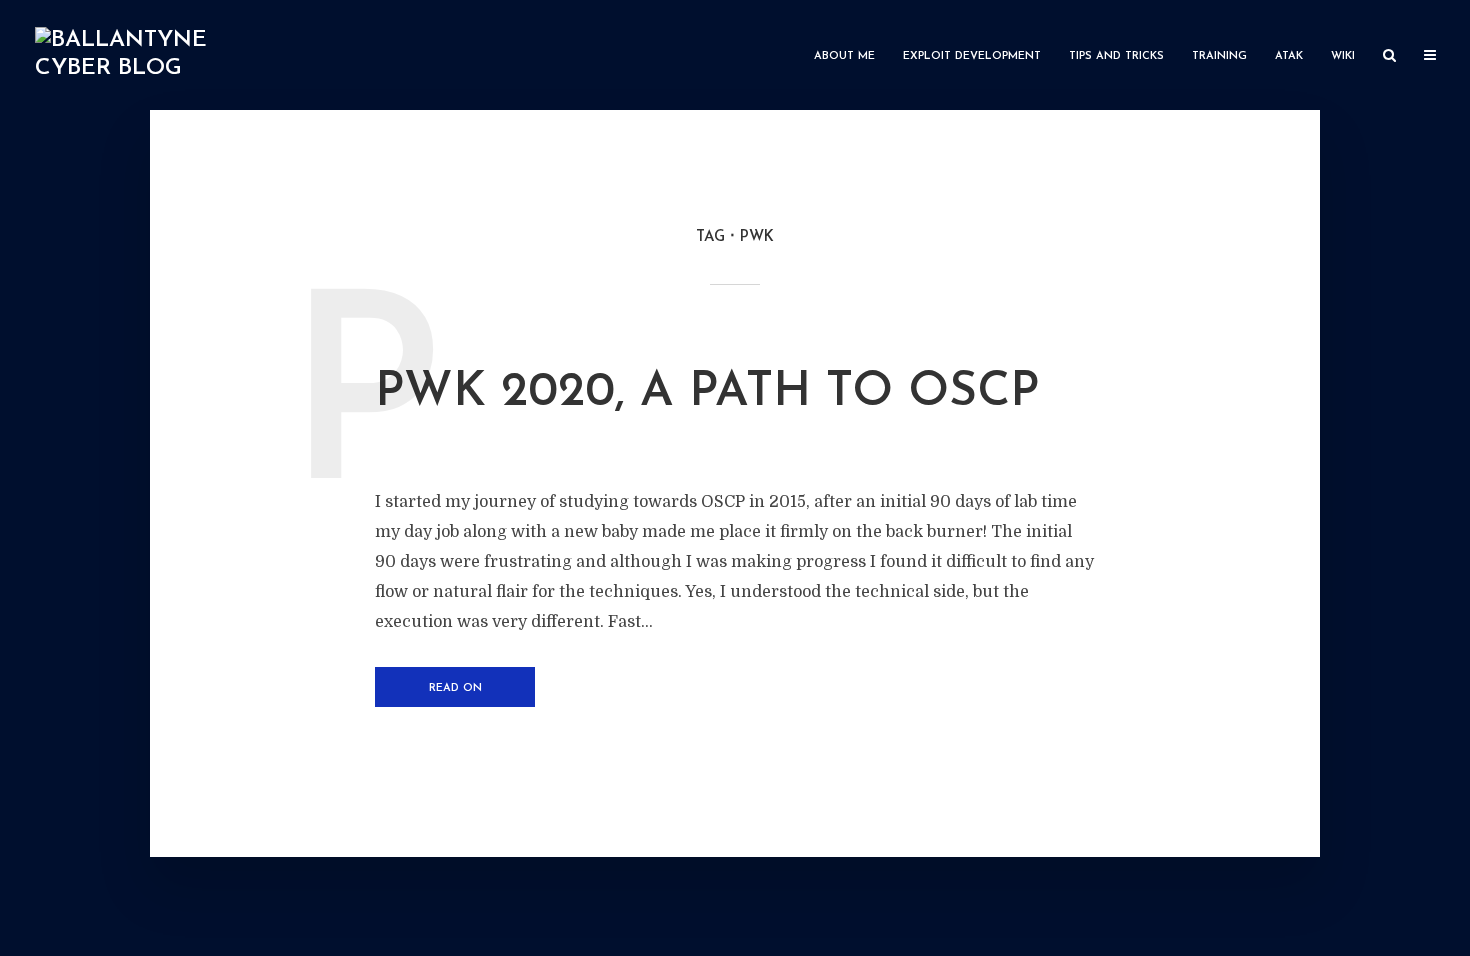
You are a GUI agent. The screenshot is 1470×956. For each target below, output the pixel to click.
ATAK (1289, 56)
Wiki (1343, 56)
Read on (455, 688)
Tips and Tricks (1116, 56)
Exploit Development (972, 56)
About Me (844, 56)
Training (1219, 56)
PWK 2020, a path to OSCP (707, 393)
